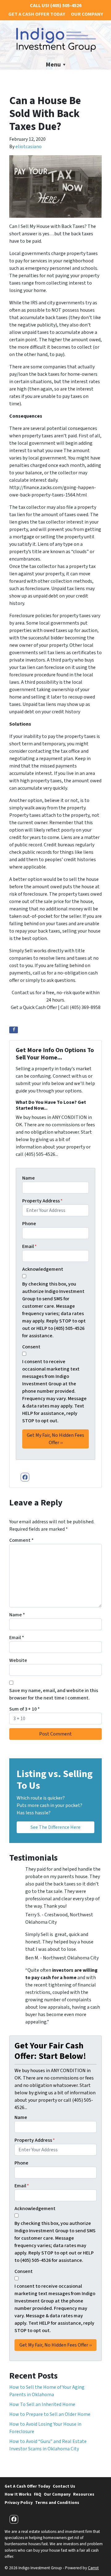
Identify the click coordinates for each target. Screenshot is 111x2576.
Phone (29, 1224)
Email (29, 1246)
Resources (84, 2494)
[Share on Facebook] (14, 1030)
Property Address (42, 1201)
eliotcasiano (29, 147)
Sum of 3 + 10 (25, 1709)
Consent (31, 1347)
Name (29, 1178)
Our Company (87, 14)
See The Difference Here (55, 1827)
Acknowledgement (43, 1269)
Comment (21, 1540)
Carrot (93, 2568)
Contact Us (64, 2486)
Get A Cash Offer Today (37, 14)
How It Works (18, 2494)
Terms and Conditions (57, 2503)
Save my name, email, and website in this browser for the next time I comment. (54, 1694)
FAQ (38, 2494)
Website (18, 1660)
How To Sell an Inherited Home (42, 2404)
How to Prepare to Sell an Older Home (50, 2414)
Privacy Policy (19, 2503)
